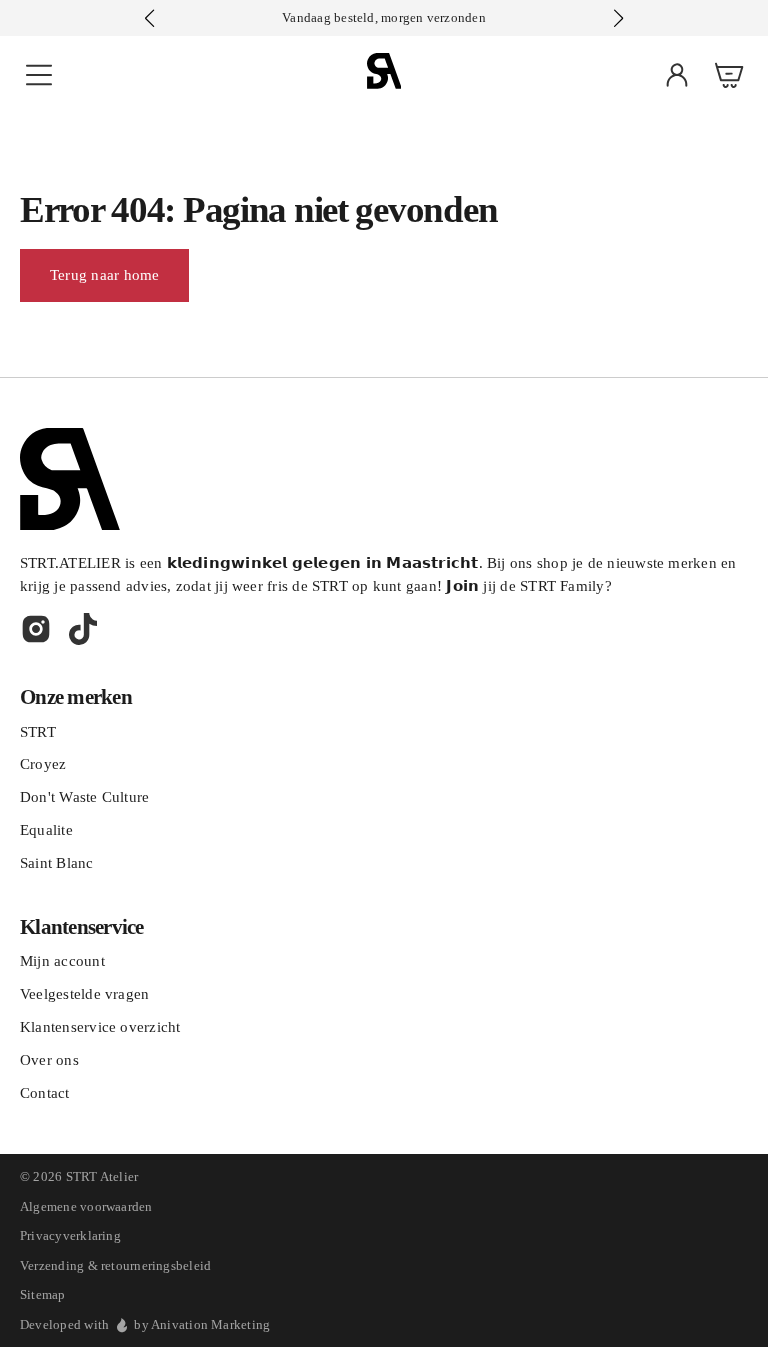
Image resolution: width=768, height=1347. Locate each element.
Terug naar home (104, 274)
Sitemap (43, 1294)
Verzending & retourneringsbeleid (115, 1265)
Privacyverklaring (70, 1235)
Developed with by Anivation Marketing (145, 1324)
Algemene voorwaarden (86, 1206)
